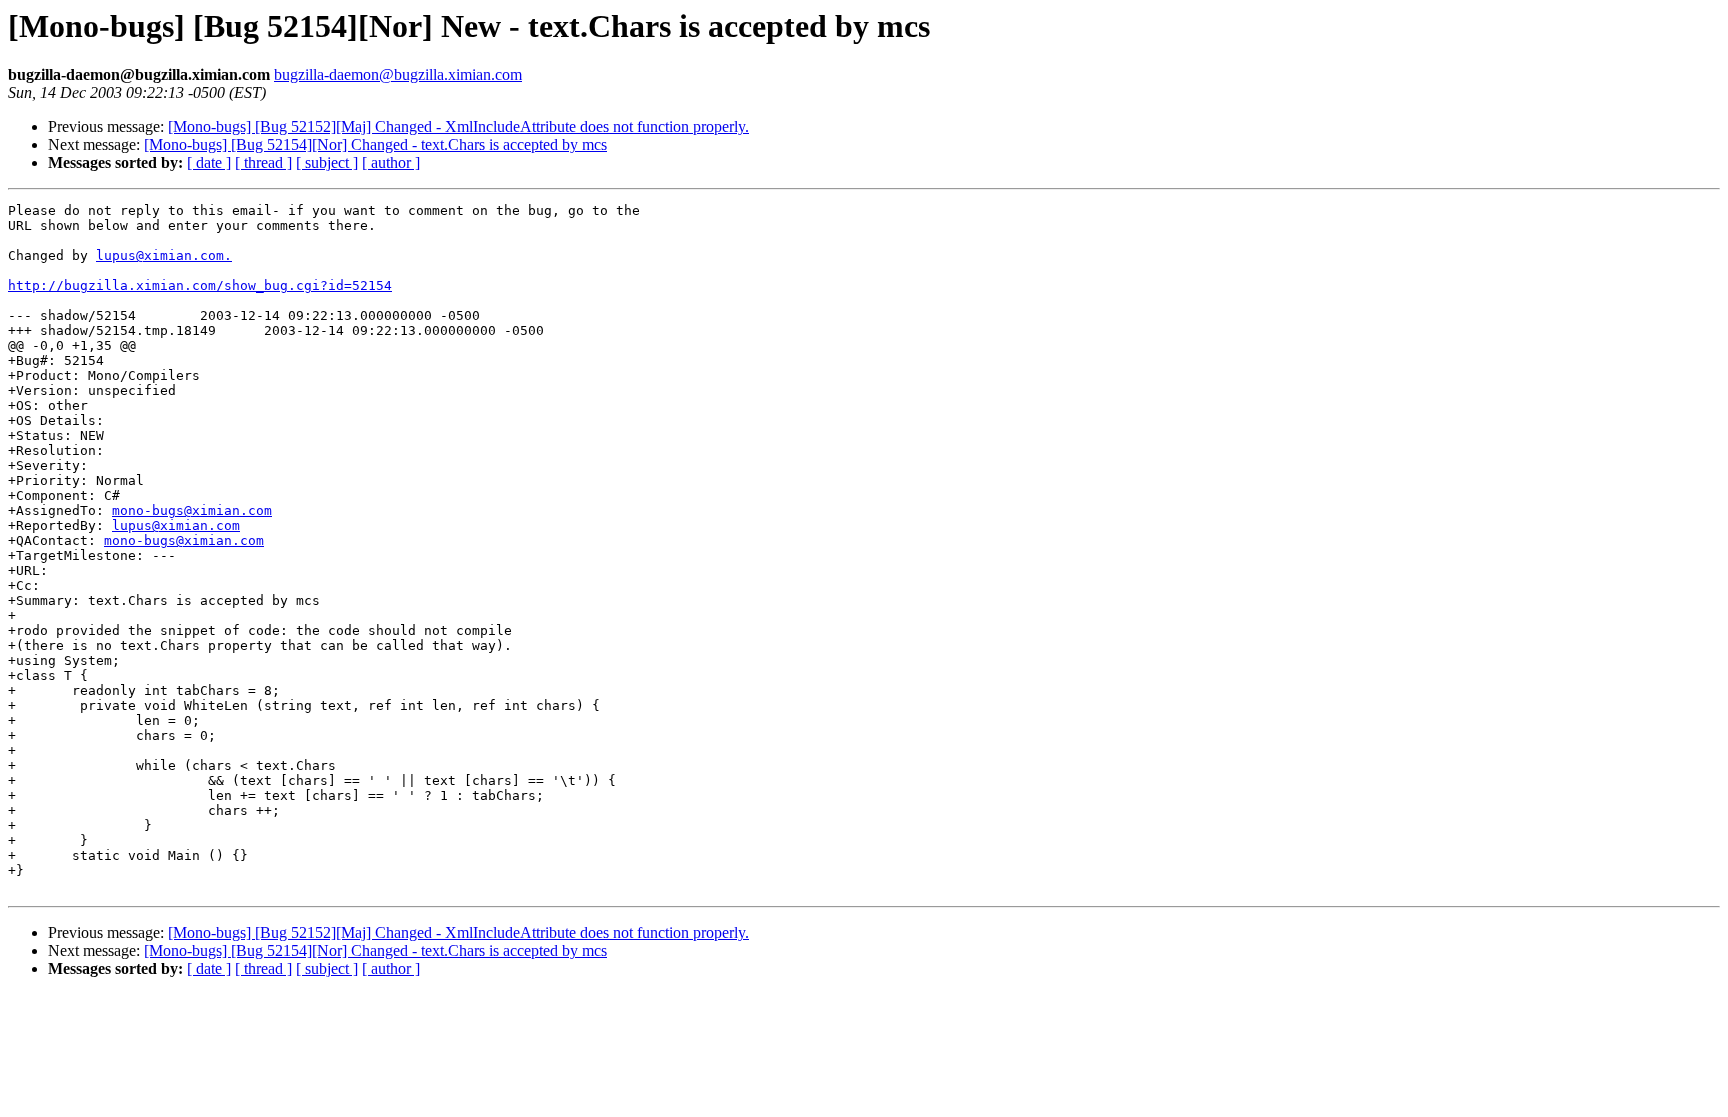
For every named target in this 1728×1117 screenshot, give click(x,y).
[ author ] (391, 162)
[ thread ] (263, 162)
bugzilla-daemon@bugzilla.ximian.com (398, 74)
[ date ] (209, 162)
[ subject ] (327, 162)
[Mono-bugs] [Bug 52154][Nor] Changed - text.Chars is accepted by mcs (375, 144)
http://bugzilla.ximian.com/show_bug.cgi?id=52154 (200, 285)
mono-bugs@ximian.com (192, 510)
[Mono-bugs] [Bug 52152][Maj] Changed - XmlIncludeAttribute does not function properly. (458, 126)
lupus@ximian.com (176, 525)
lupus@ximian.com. (164, 255)
